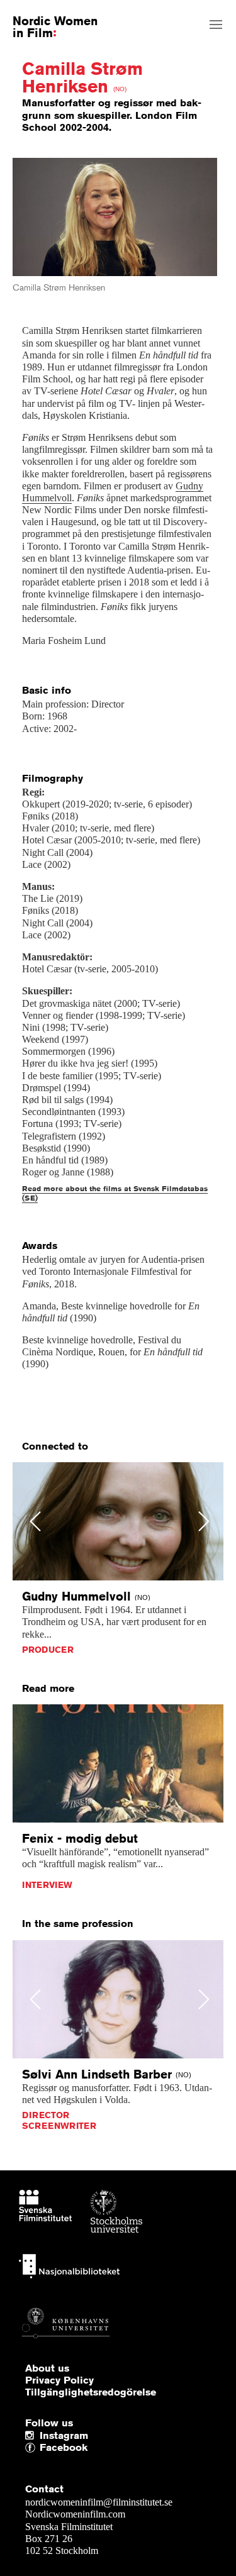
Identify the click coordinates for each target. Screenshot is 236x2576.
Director (46, 2115)
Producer (48, 1650)
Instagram (64, 2436)
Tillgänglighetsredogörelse (91, 2392)
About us (47, 2368)
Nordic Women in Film (55, 26)
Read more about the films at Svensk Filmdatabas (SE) (115, 1193)
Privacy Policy (59, 2380)
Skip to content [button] (40, 11)
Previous (36, 1521)
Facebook (43, 2448)
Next (204, 1521)
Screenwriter (59, 2126)
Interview (47, 1885)
